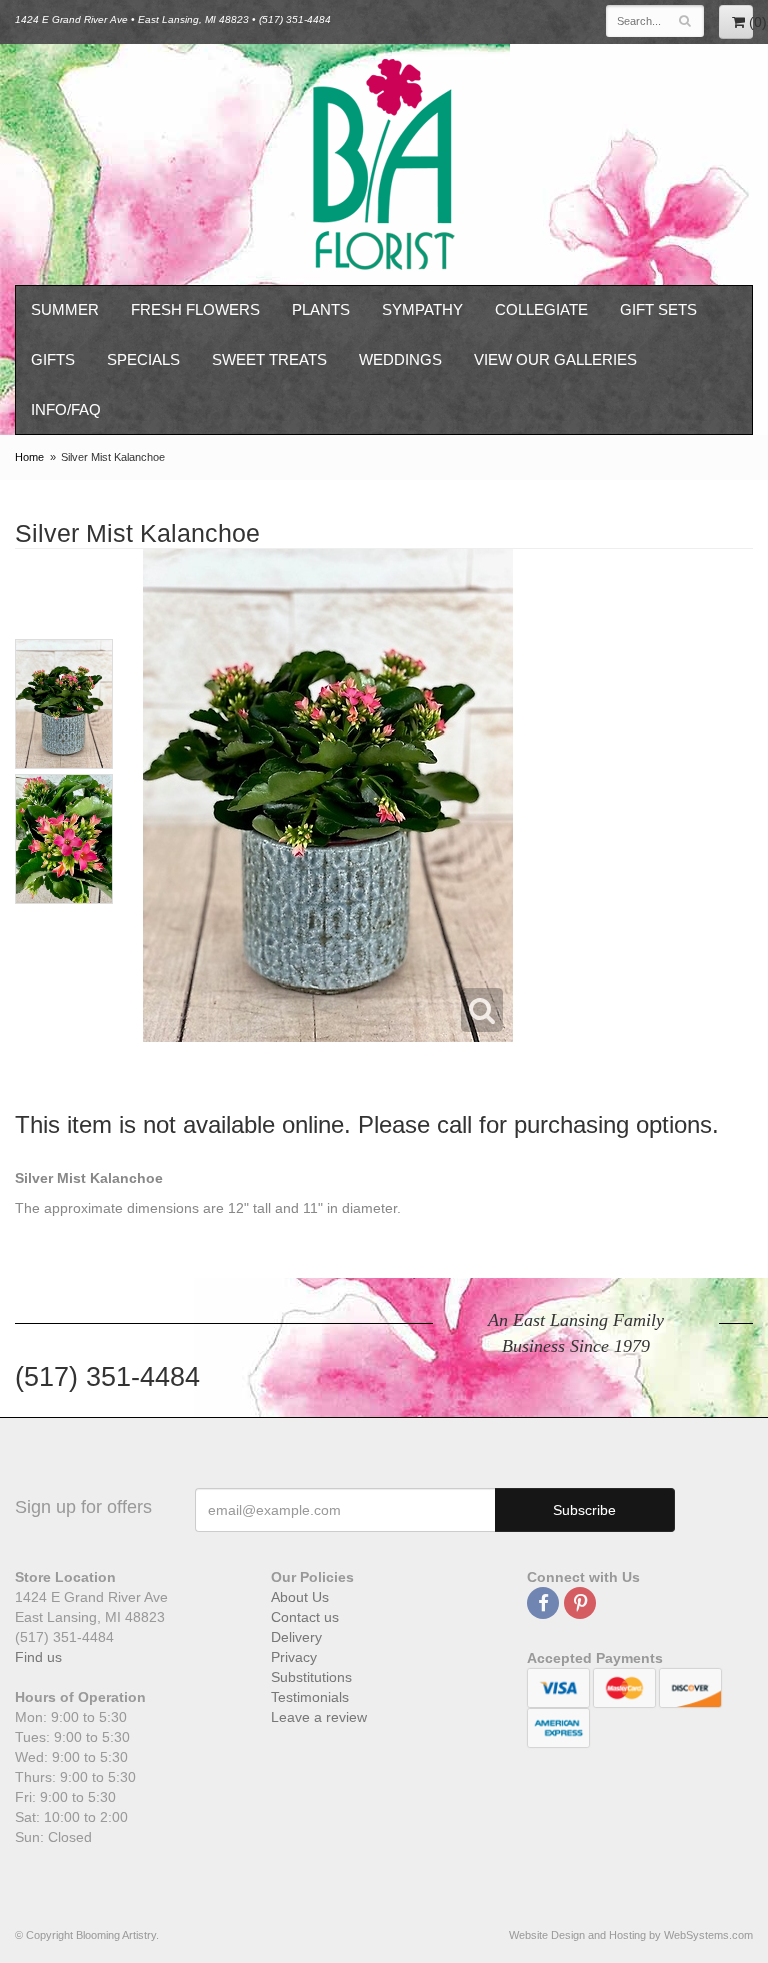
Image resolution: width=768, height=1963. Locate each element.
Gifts (53, 359)
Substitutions (311, 1677)
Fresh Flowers (195, 309)
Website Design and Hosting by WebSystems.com (631, 1935)
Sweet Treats (269, 359)
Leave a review (319, 1717)
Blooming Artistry (384, 164)
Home (29, 457)
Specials (143, 359)
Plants (321, 309)
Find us (38, 1657)
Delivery (296, 1637)
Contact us (305, 1617)
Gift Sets (658, 309)
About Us (300, 1597)
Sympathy (422, 309)
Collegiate (541, 309)
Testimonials (310, 1697)
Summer (65, 309)
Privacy (294, 1657)
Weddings (400, 359)
